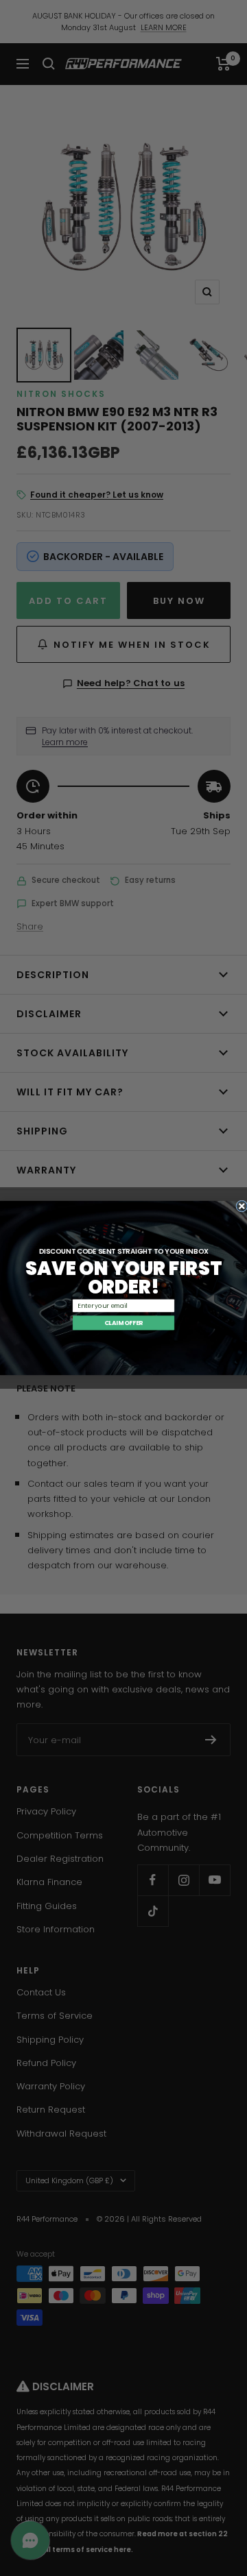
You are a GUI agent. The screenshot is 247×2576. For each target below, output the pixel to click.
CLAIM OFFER (124, 1322)
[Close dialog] (242, 1206)
